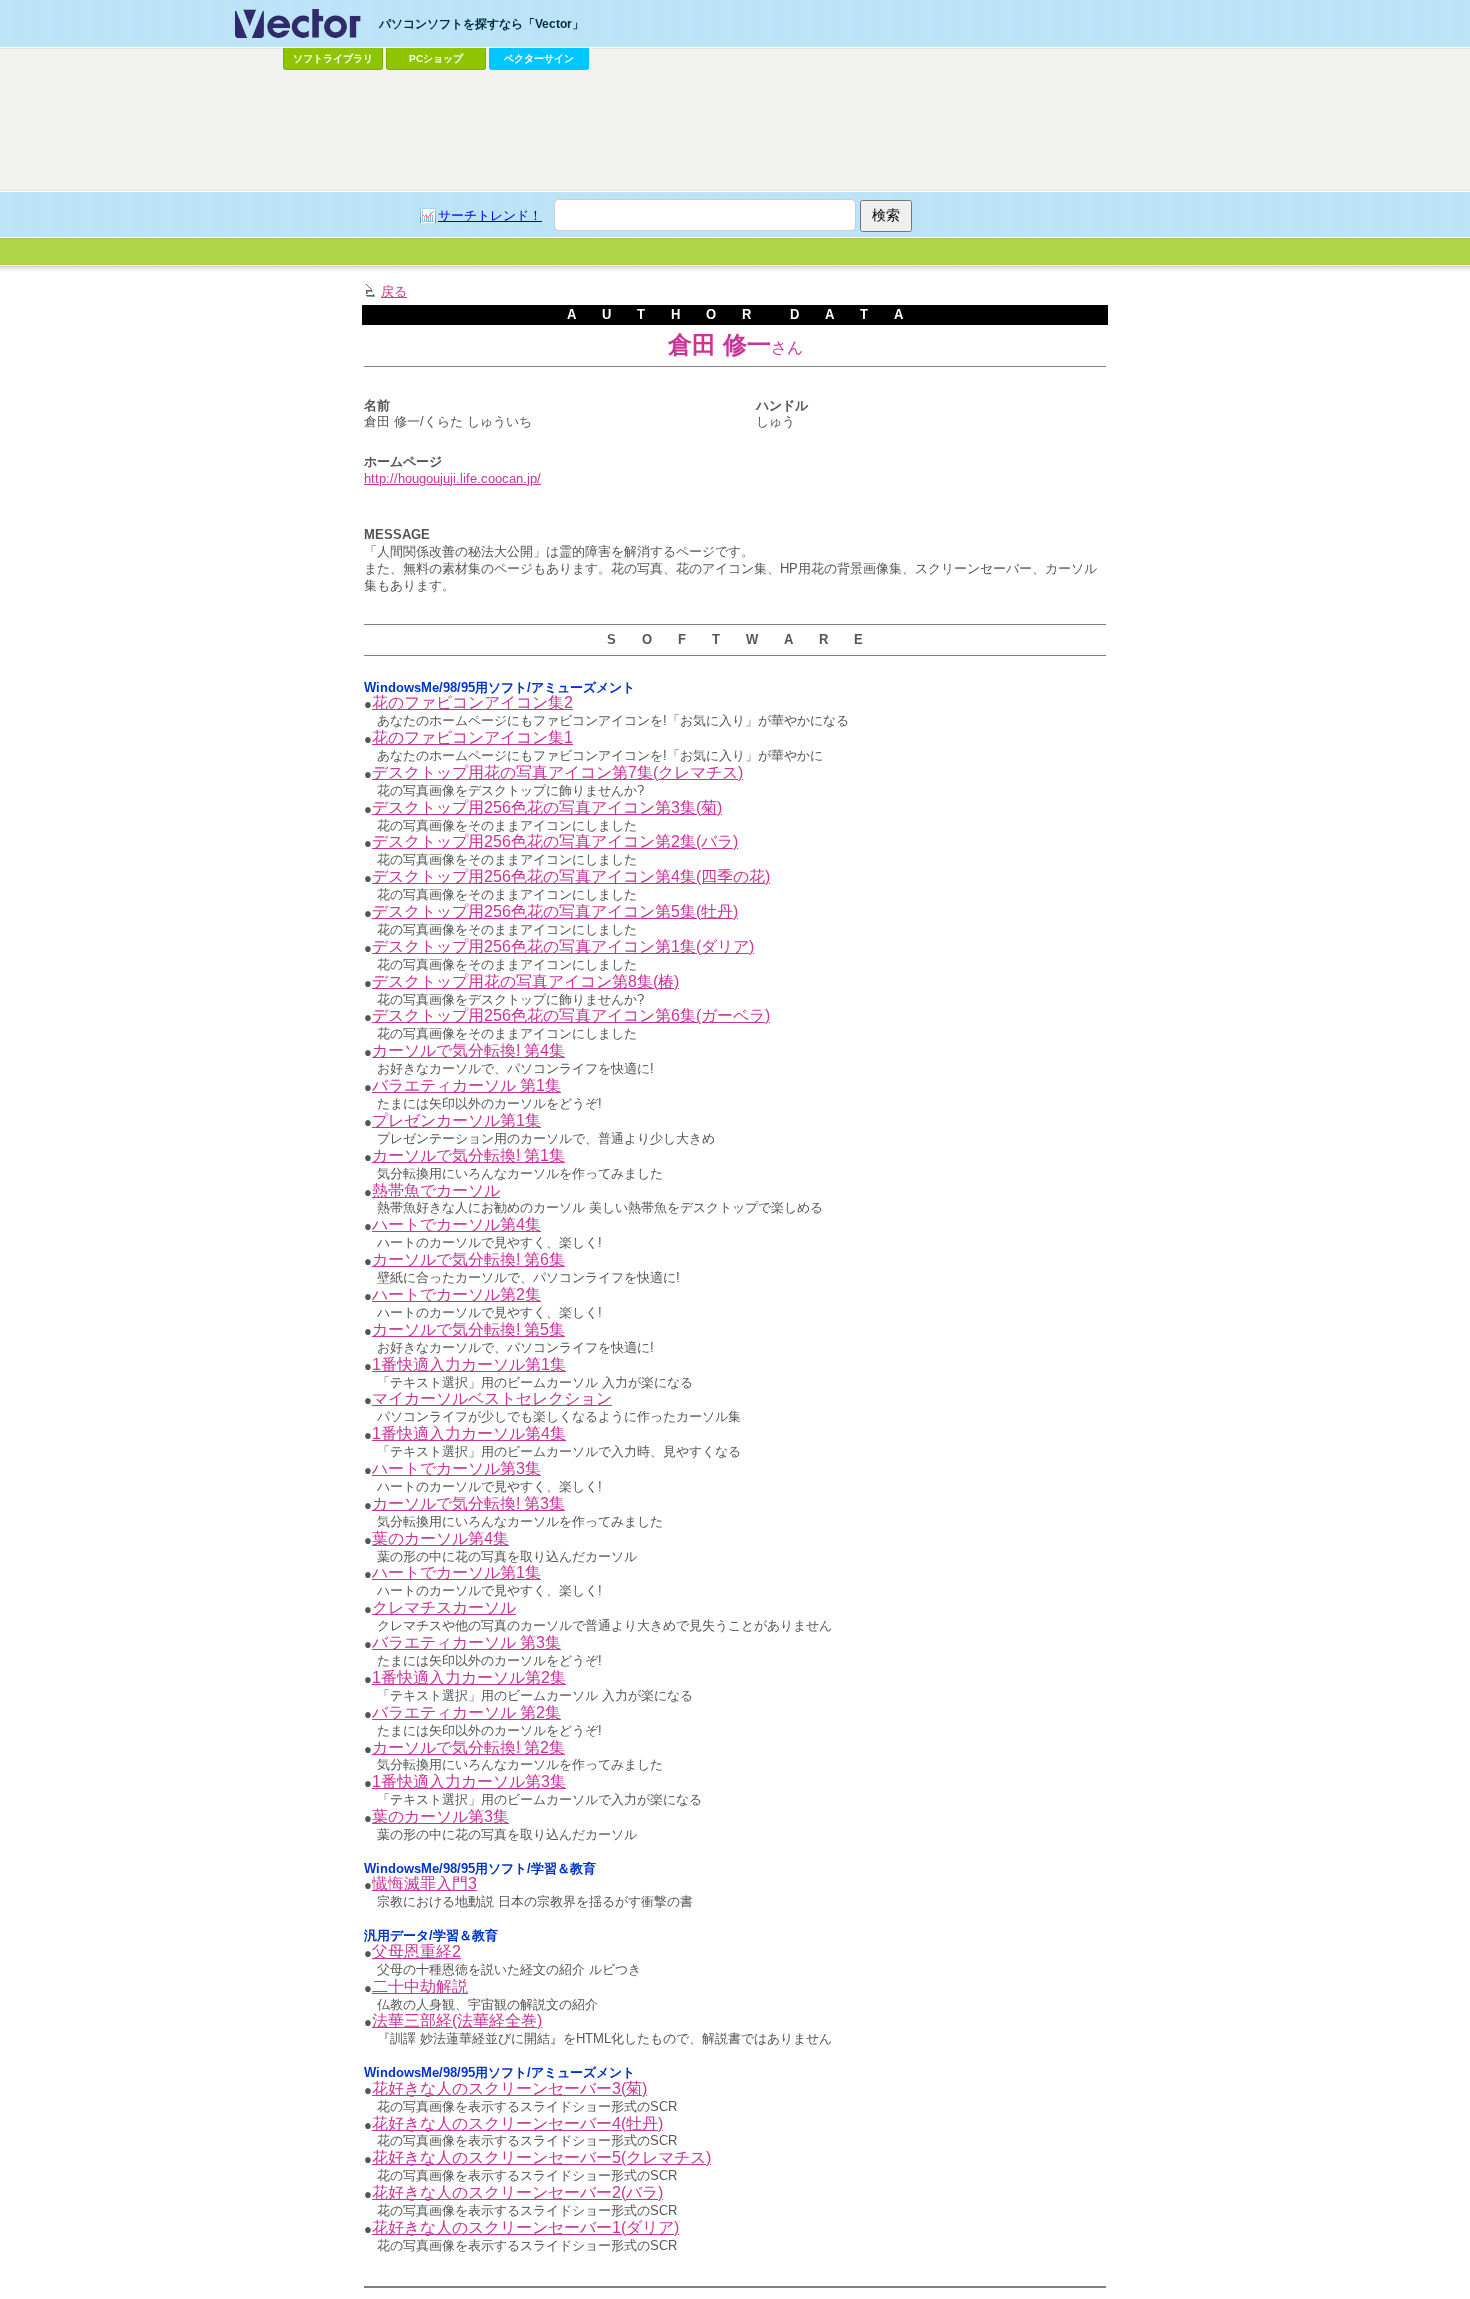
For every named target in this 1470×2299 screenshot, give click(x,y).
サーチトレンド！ (490, 215)
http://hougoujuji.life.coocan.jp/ (452, 478)
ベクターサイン (539, 58)
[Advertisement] (735, 131)
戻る (394, 291)
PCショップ (436, 58)
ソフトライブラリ (333, 58)
